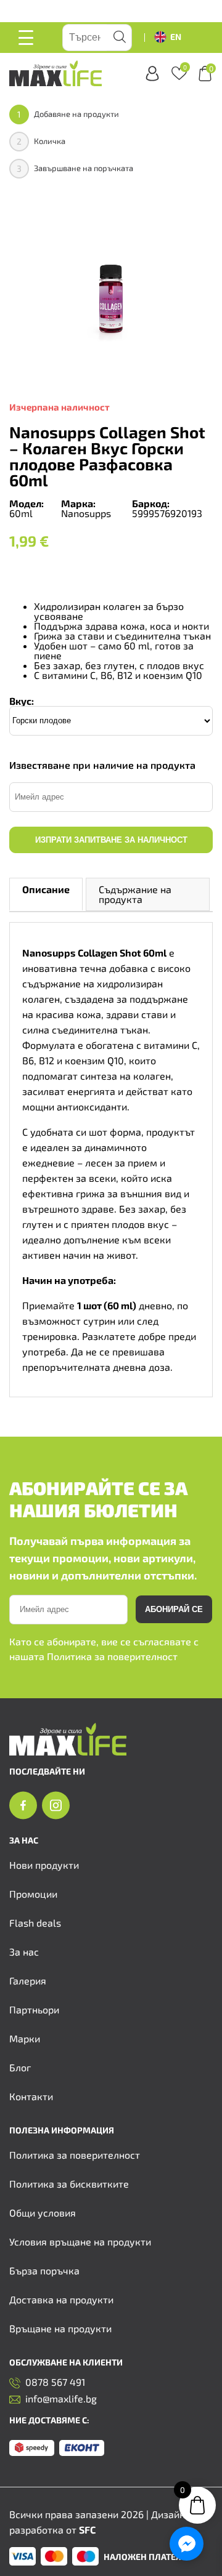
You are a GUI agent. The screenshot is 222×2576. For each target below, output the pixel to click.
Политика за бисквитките (69, 2184)
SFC (87, 2530)
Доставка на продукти (61, 2299)
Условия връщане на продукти (80, 2241)
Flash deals (35, 1923)
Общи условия (43, 2213)
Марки (25, 2038)
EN (176, 37)
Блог (20, 2067)
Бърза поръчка (44, 2270)
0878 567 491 (55, 2382)
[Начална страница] (68, 1751)
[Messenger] (187, 2544)
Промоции (33, 1894)
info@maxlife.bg (61, 2399)
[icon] (23, 1806)
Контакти (31, 2096)
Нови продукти (44, 1865)
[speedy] (32, 2449)
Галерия (28, 1980)
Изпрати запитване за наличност (111, 840)
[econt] (82, 2449)
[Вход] (152, 74)
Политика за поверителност (112, 1656)
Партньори (34, 2009)
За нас (24, 1952)
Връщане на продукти (60, 2328)
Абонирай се (174, 1609)
